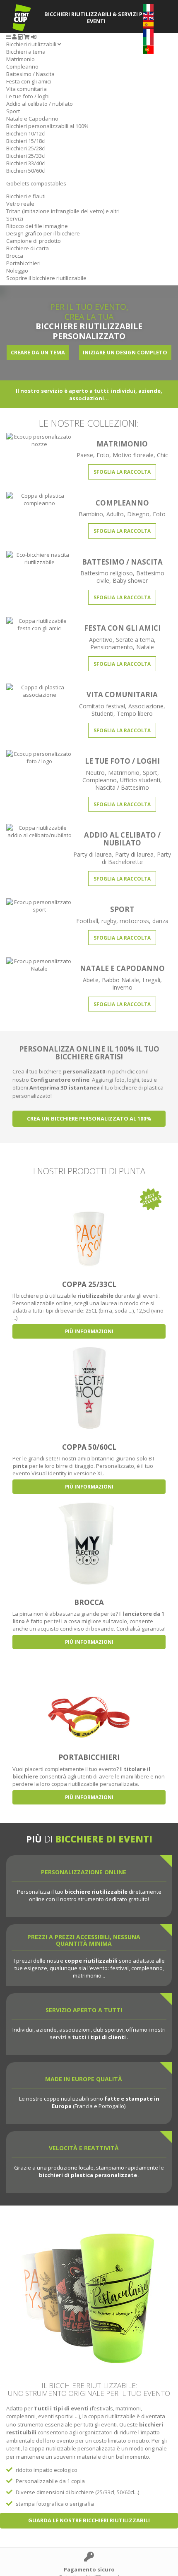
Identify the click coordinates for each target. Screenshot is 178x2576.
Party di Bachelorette (137, 858)
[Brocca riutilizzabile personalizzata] (89, 1543)
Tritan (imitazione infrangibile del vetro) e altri (63, 211)
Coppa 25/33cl (89, 1284)
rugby (109, 921)
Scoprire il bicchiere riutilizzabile (46, 278)
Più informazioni (89, 1331)
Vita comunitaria (26, 89)
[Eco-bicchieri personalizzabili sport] (39, 905)
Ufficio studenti (140, 780)
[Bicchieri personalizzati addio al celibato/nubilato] (39, 831)
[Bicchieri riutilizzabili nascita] (39, 558)
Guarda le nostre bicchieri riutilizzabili (89, 2520)
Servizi (15, 218)
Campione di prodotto (34, 241)
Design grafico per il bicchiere (43, 233)
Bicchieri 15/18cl (26, 141)
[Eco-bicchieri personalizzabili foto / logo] (39, 757)
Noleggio (17, 271)
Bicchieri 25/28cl (26, 148)
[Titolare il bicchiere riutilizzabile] (89, 1698)
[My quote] (20, 37)
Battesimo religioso (107, 573)
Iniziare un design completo (125, 352)
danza (160, 921)
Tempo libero (135, 713)
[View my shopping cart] (27, 37)
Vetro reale (20, 204)
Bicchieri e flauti (26, 196)
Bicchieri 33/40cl (26, 163)
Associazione (146, 706)
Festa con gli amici (29, 81)
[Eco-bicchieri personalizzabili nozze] (39, 439)
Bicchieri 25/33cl (26, 156)
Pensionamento (112, 647)
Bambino (91, 514)
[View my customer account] (14, 37)
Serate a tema (135, 640)
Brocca (15, 256)
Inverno (122, 987)
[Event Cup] (22, 18)
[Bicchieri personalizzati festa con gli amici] (39, 624)
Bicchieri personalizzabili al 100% (47, 126)
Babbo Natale (120, 980)
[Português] (148, 49)
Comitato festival (102, 706)
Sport (13, 111)
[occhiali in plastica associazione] (39, 691)
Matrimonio (20, 59)
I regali (151, 980)
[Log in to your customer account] (34, 37)
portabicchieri (89, 1757)
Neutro (95, 773)
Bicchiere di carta (28, 248)
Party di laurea (93, 854)
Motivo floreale (133, 455)
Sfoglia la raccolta (122, 472)
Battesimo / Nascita (30, 74)
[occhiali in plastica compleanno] (39, 499)
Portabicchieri (23, 263)
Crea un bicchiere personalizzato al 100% (89, 1118)
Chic (162, 455)
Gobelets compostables (36, 183)
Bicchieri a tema (26, 52)
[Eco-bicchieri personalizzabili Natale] (39, 964)
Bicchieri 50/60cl (26, 171)
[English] (148, 15)
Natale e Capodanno (32, 119)
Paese (85, 455)
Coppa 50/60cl (89, 1447)
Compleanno (22, 66)
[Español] (148, 24)
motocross (134, 921)
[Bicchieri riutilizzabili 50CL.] (89, 1387)
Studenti (102, 713)
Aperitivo (101, 640)
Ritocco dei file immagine (37, 226)
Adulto (115, 514)
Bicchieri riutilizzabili (32, 44)
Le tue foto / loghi (28, 96)
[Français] (148, 32)
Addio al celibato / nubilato (40, 104)
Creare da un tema (38, 352)
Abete (91, 980)
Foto (103, 455)
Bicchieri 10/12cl (26, 133)
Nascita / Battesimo (122, 787)
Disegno (138, 514)
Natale (145, 647)
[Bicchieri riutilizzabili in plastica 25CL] (89, 1225)
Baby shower (130, 580)
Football (87, 921)
